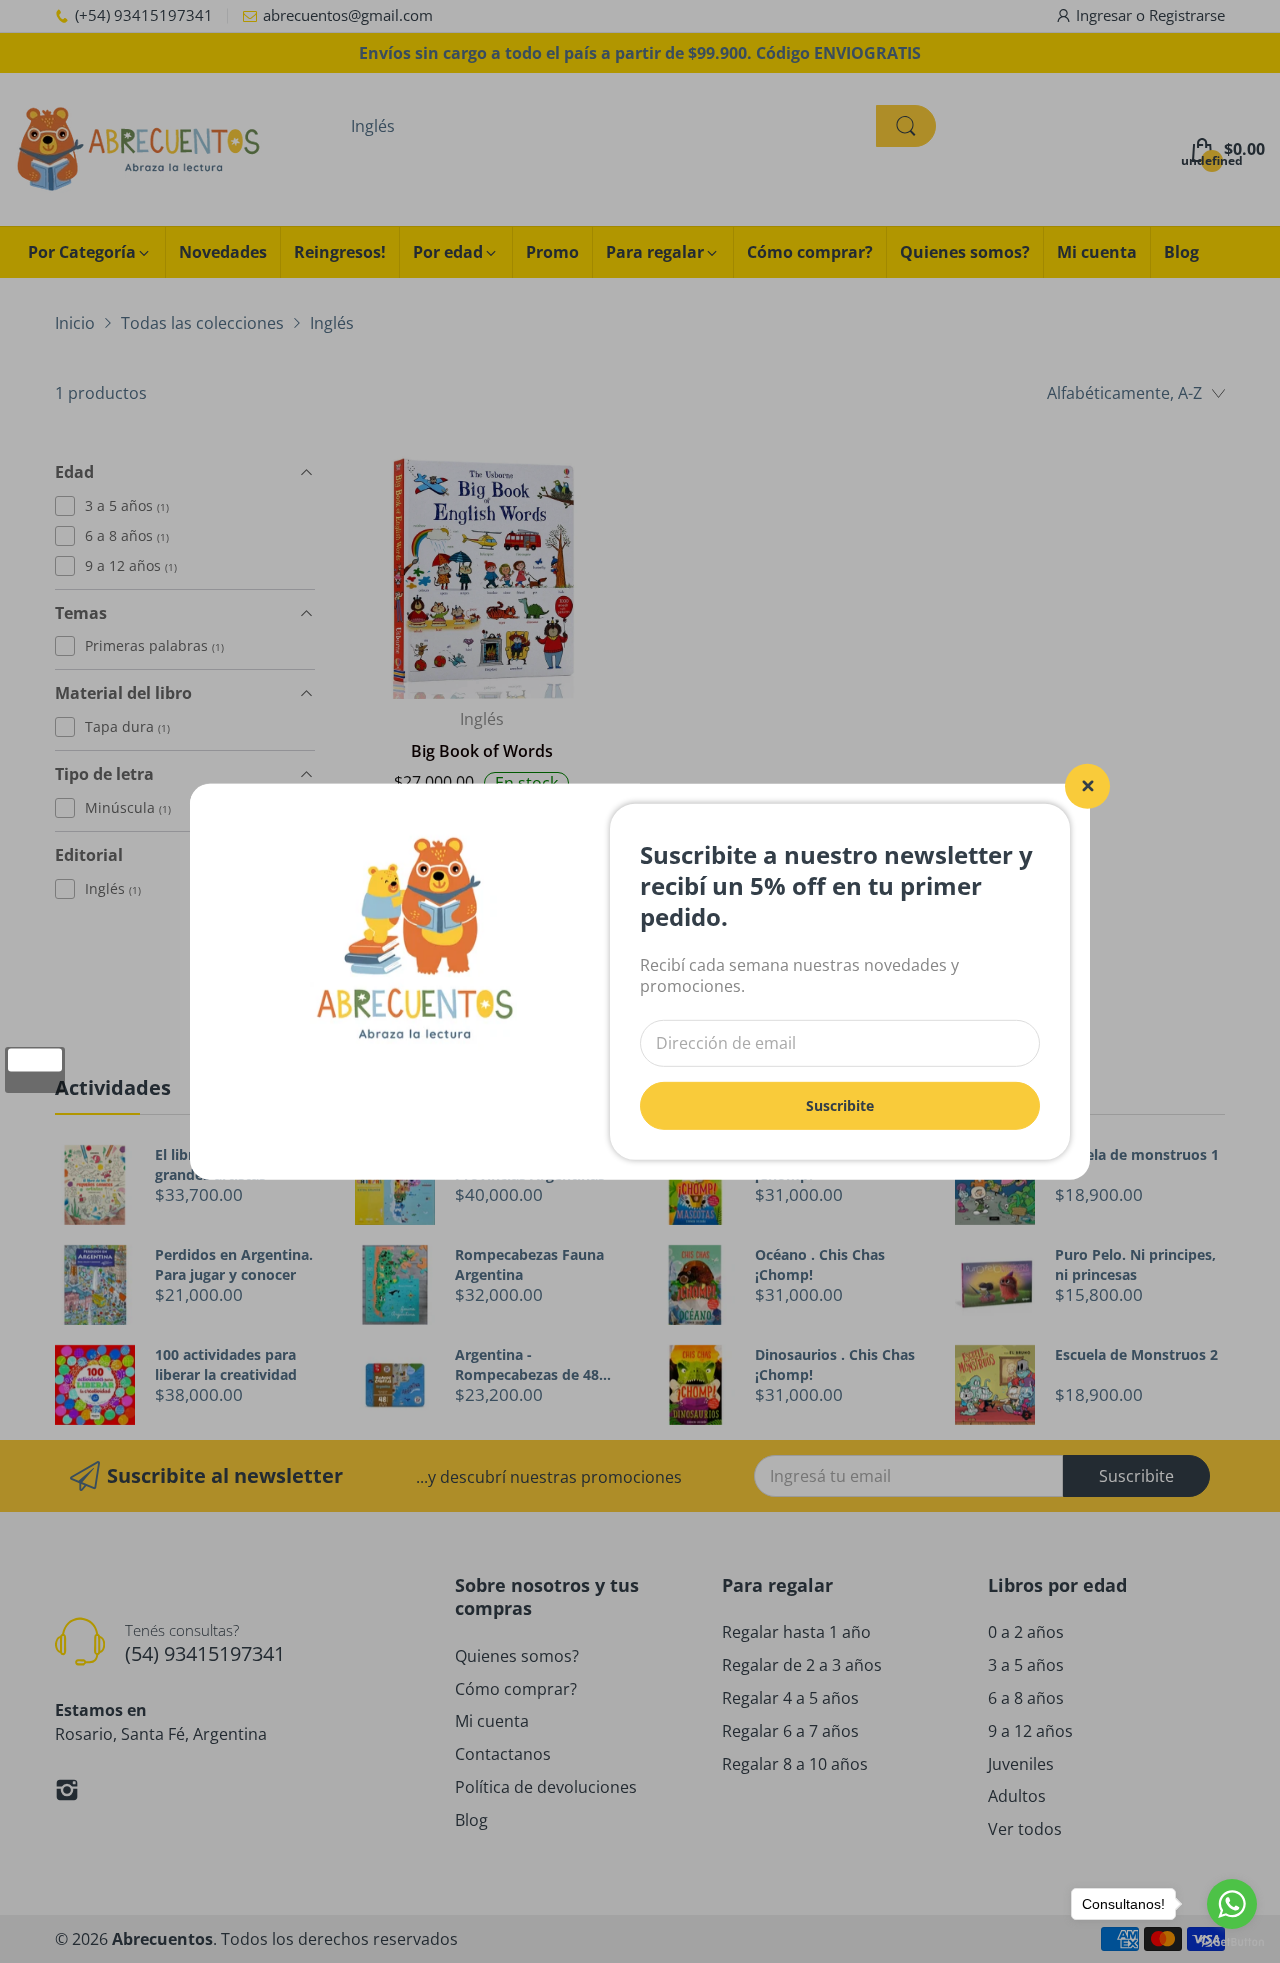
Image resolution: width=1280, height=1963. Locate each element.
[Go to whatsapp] (1232, 1904)
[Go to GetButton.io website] (1232, 1942)
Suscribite (840, 1104)
